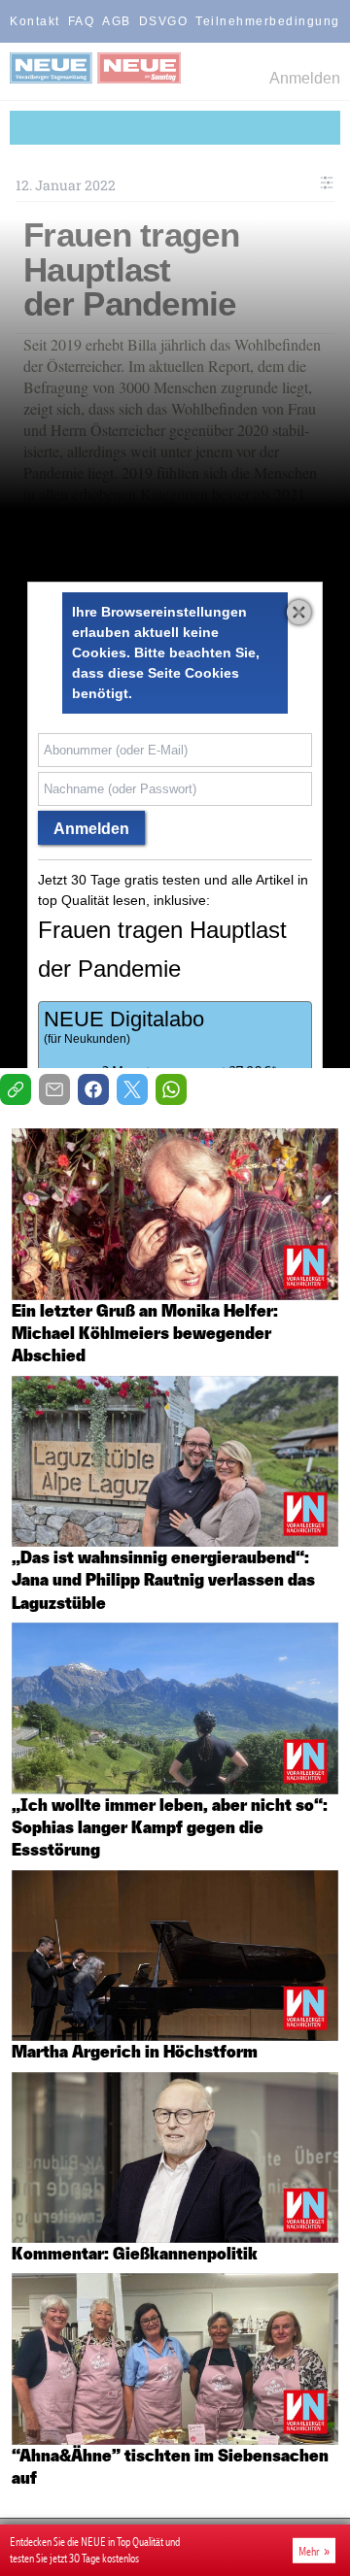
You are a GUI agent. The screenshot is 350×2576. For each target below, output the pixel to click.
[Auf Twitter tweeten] (132, 1089)
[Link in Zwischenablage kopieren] (16, 1089)
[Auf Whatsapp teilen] (171, 1089)
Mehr (309, 2551)
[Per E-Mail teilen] (54, 1089)
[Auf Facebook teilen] (93, 1089)
